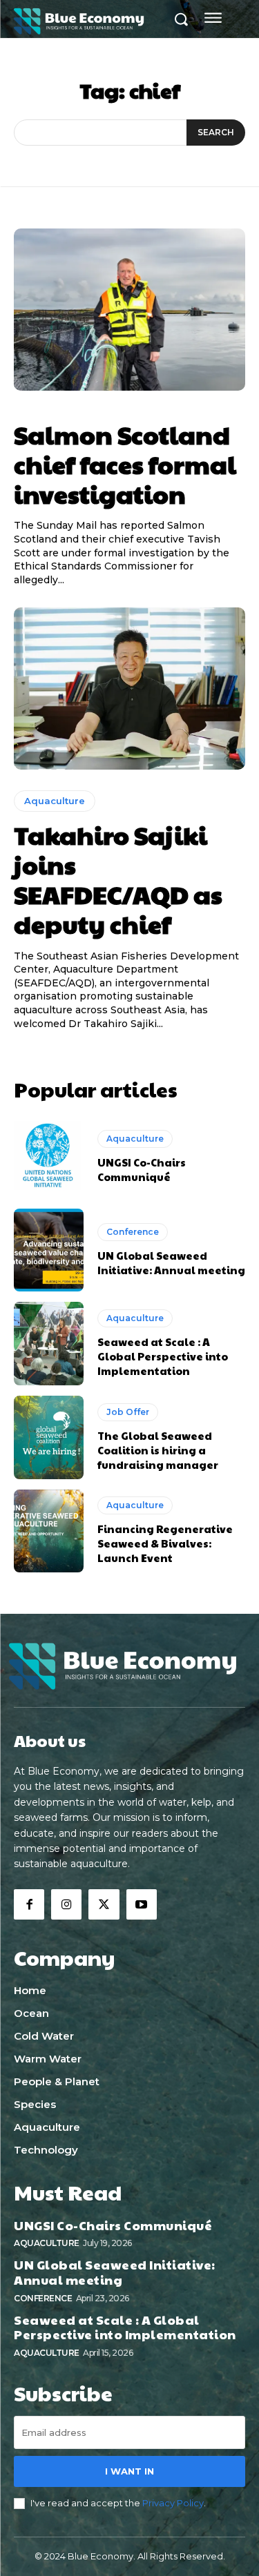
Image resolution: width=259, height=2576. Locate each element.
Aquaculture (55, 801)
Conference (133, 1232)
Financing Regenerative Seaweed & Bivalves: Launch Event (165, 1543)
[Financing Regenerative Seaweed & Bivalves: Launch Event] (49, 1531)
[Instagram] (66, 1904)
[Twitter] (104, 1904)
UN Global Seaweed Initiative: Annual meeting (171, 1262)
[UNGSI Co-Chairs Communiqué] (49, 1157)
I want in (129, 2471)
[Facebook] (29, 1904)
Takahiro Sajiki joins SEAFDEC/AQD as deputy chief (118, 879)
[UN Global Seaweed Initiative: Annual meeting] (49, 1250)
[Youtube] (142, 1904)
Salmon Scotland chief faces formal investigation (125, 464)
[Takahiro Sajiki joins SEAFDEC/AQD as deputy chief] (129, 689)
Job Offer (128, 1412)
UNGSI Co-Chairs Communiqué (142, 1169)
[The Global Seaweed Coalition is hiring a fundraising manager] (49, 1437)
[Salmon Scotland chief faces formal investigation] (129, 310)
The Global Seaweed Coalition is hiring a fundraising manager (158, 1450)
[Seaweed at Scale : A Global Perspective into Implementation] (49, 1344)
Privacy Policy (173, 2503)
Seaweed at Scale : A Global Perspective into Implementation (163, 1356)
